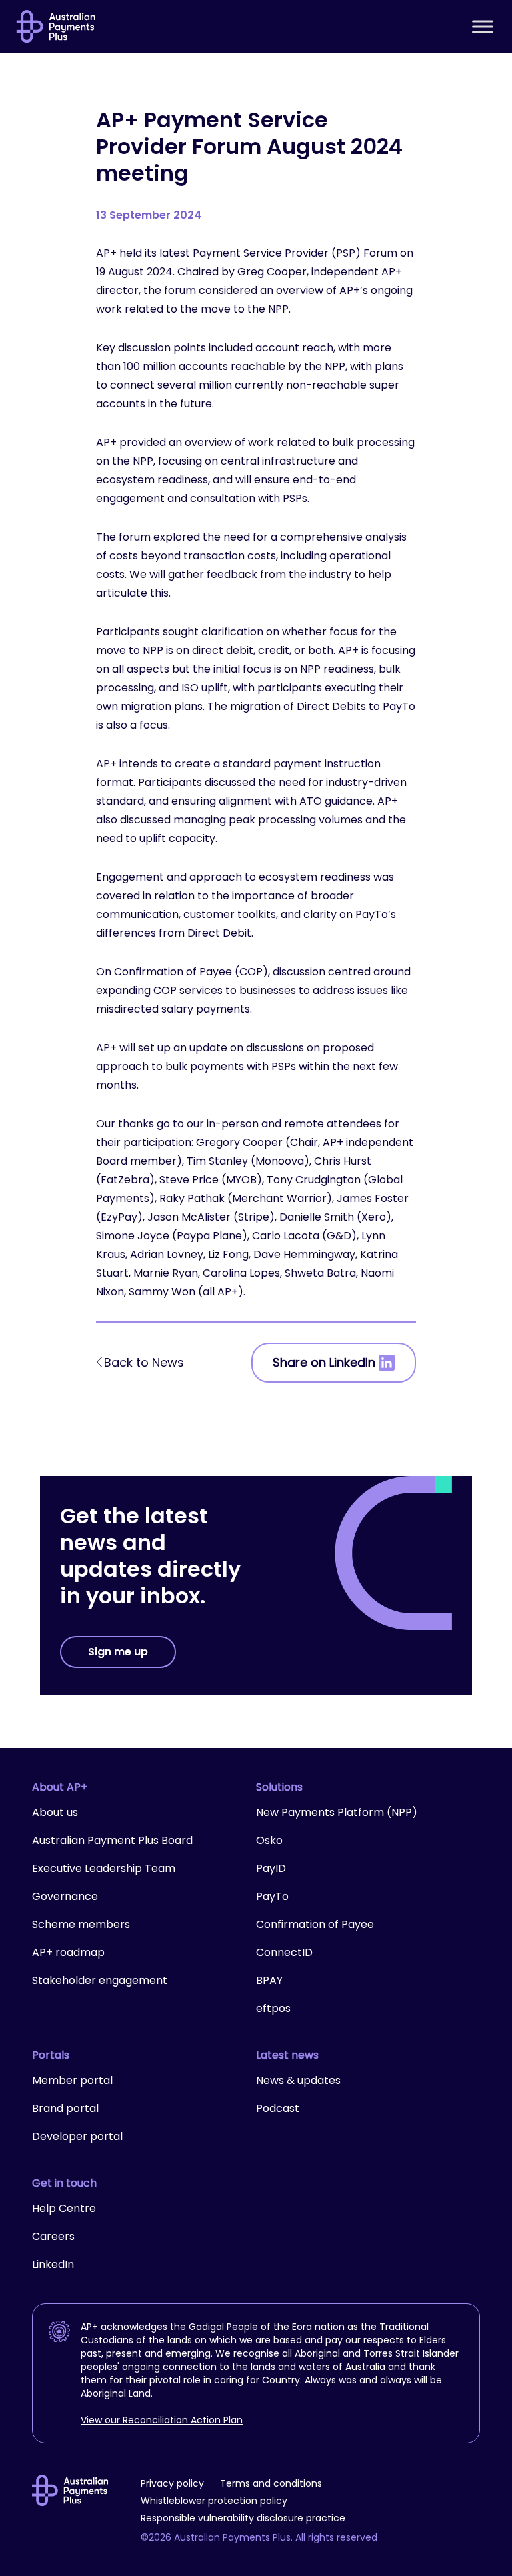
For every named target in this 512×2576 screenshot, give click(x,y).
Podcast (278, 2108)
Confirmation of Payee (315, 1924)
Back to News (144, 1362)
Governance (65, 1896)
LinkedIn (53, 2264)
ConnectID (284, 1952)
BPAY (269, 1980)
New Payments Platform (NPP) (337, 1812)
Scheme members (81, 1924)
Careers (53, 2236)
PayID (271, 1868)
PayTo (272, 1896)
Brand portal (65, 2108)
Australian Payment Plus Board (112, 1840)
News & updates (298, 2080)
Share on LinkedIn (324, 1362)
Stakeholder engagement (100, 1980)
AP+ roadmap (68, 1952)
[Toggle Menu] (483, 26)
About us (55, 1812)
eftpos (273, 2008)
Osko (269, 1840)
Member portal (72, 2080)
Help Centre (64, 2208)
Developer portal (77, 2136)
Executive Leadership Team (104, 1868)
